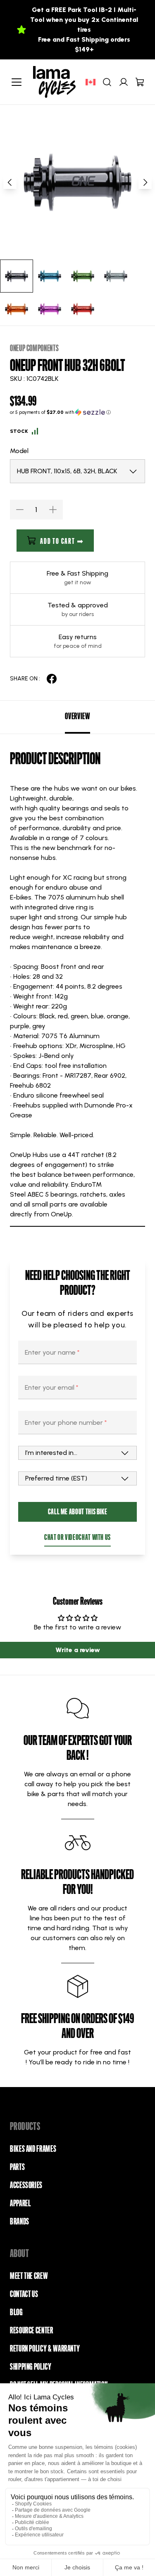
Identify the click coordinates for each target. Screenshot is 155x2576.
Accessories (26, 2185)
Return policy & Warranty (45, 2349)
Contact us (24, 2294)
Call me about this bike (78, 1512)
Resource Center (32, 2330)
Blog (16, 2312)
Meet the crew (29, 2276)
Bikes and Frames (33, 2149)
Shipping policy (31, 2367)
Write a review (78, 1650)
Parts (17, 2167)
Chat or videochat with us (77, 1537)
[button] (77, 412)
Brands (20, 2222)
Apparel (20, 2203)
